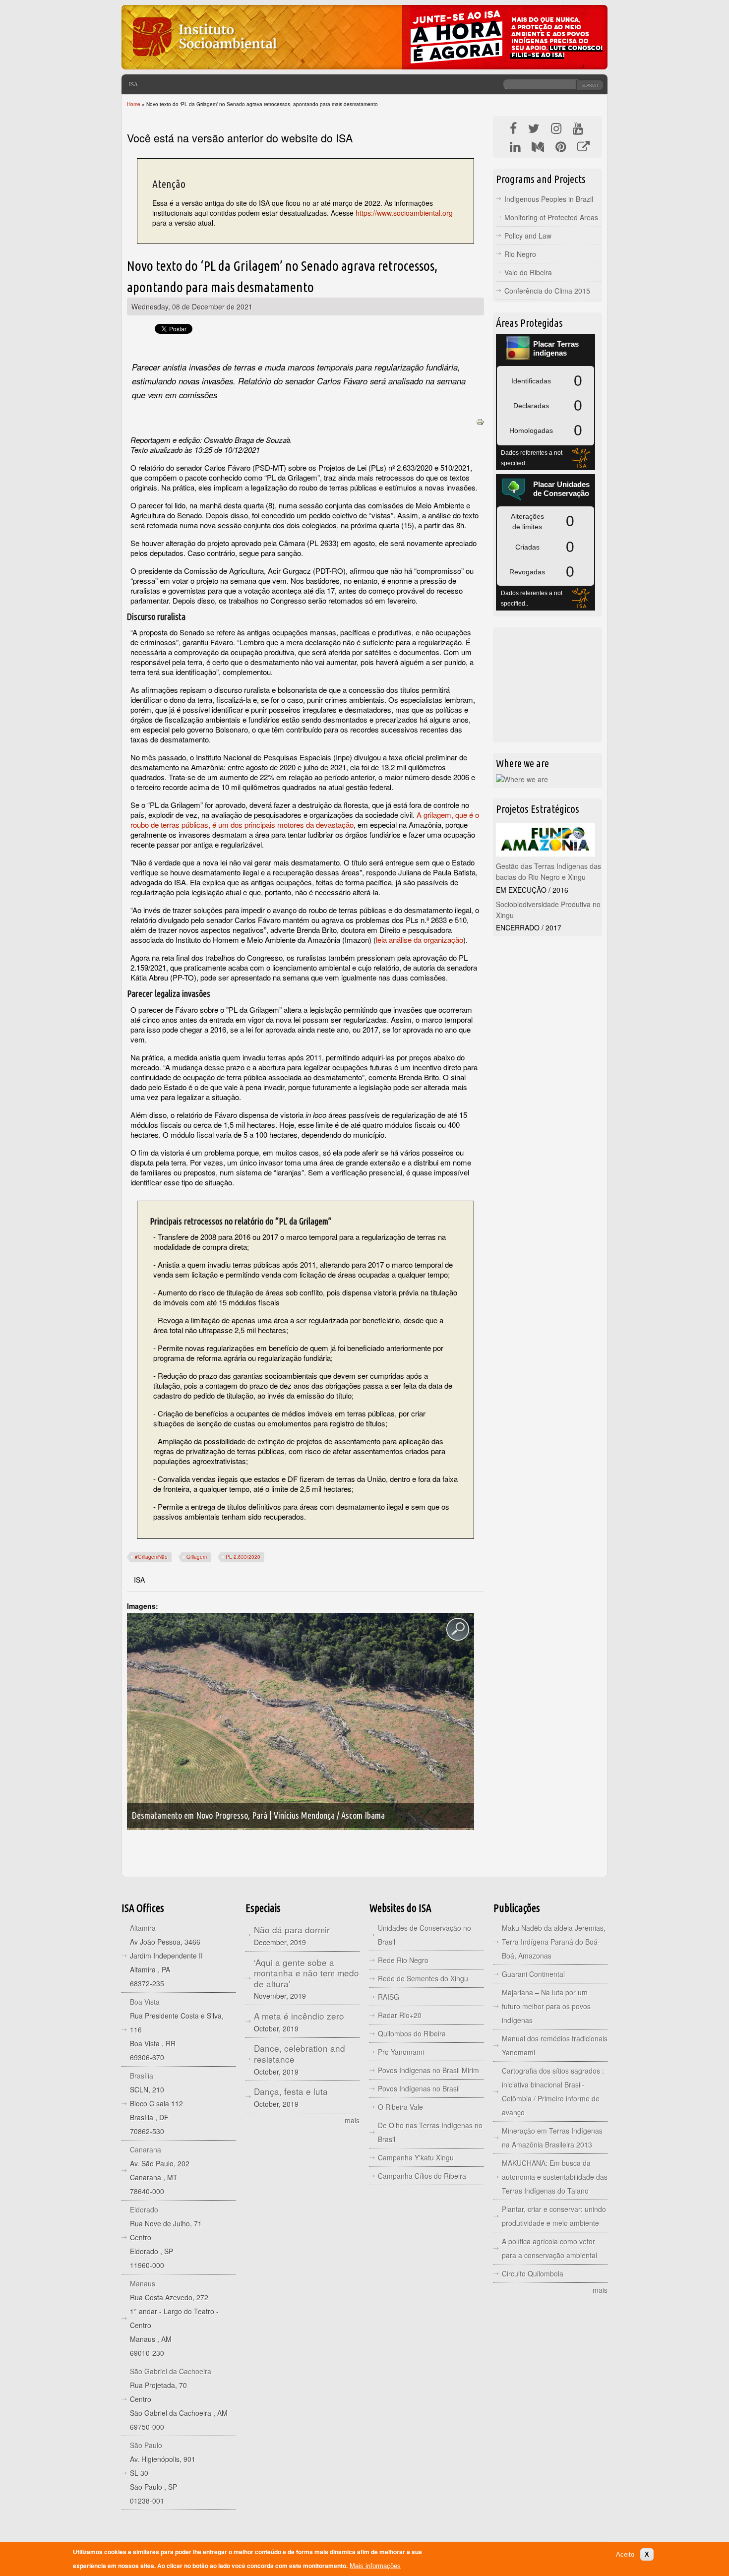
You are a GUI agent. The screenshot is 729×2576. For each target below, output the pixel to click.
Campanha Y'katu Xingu (416, 2157)
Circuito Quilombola (533, 2273)
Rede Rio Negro (403, 1960)
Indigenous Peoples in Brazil (549, 199)
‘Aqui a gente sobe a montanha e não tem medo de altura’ (306, 1973)
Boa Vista (145, 2002)
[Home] (204, 62)
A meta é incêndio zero (299, 2016)
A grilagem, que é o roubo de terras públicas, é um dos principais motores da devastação (305, 820)
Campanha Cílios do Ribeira (422, 2176)
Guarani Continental (533, 1974)
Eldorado (144, 2209)
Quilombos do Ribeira (412, 2033)
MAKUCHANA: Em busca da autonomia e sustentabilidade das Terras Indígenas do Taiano (555, 2177)
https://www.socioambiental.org (404, 213)
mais (352, 2120)
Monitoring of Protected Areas (551, 217)
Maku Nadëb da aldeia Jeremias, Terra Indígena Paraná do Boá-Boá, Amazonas (554, 1942)
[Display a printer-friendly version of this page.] (480, 421)
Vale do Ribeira (528, 272)
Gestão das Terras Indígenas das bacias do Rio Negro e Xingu (548, 871)
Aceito (625, 2554)
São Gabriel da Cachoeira (171, 2371)
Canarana (146, 2149)
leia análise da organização (420, 940)
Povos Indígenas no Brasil (419, 2088)
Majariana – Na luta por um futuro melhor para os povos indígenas (546, 2006)
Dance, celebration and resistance (300, 2054)
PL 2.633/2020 (243, 1557)
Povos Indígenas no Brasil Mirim (428, 2070)
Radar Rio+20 (400, 2015)
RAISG (389, 1997)
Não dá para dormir (292, 1930)
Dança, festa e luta (291, 2091)
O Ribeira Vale (400, 2107)
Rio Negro (520, 254)
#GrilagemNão (151, 1557)
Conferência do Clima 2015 (547, 291)
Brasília (142, 2076)
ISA (133, 84)
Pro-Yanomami (401, 2052)
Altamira (143, 1928)
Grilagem (197, 1557)
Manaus (143, 2283)
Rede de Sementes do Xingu (423, 1978)
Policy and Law (528, 236)
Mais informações (375, 2566)
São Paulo (146, 2445)
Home (134, 104)
